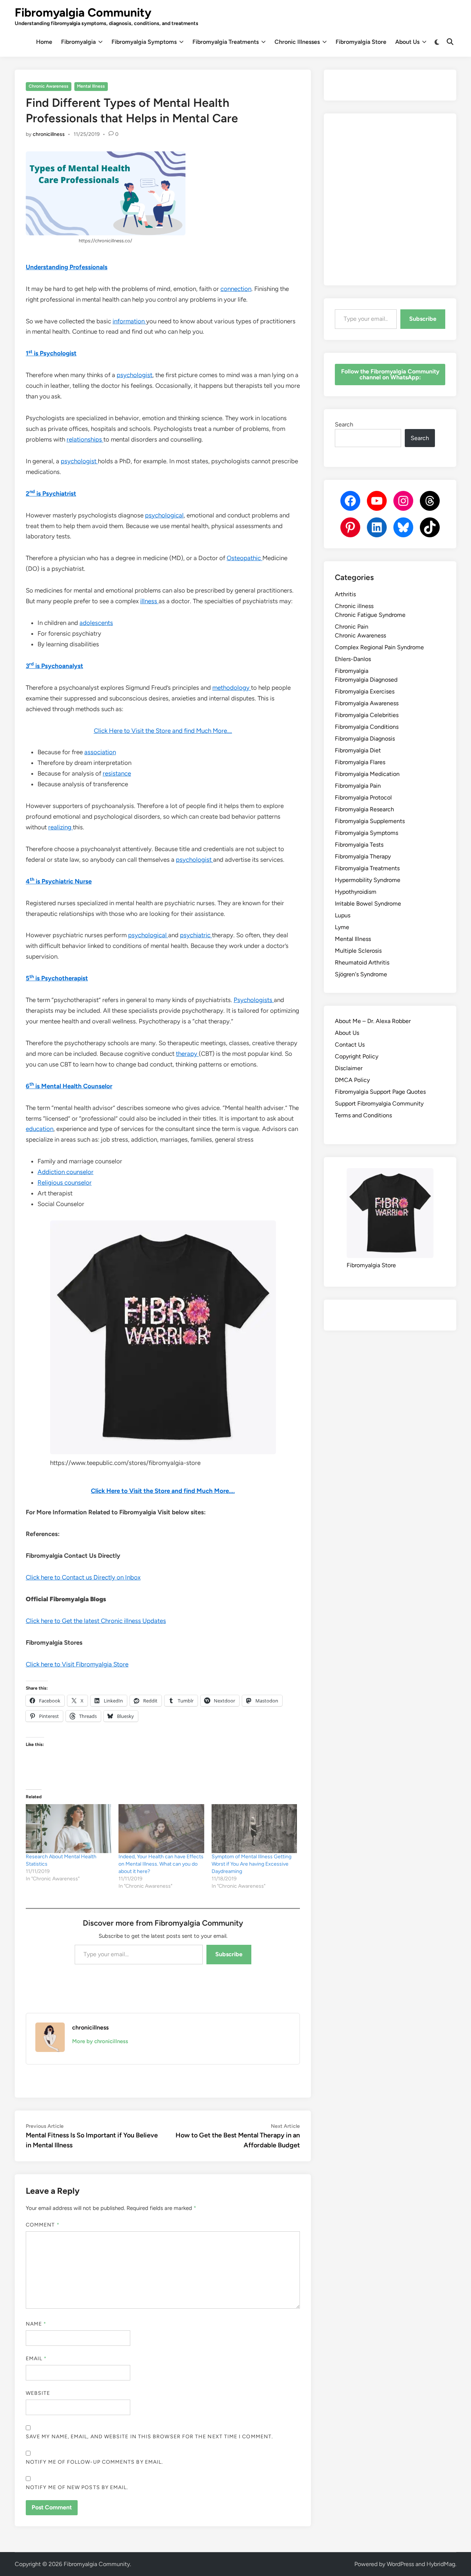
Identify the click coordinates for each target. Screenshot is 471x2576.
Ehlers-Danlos (353, 659)
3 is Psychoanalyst (54, 666)
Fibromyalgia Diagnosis (365, 739)
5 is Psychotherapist (57, 978)
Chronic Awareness (49, 86)
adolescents (96, 623)
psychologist (134, 375)
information (129, 321)
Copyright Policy (357, 1056)
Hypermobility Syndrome (368, 880)
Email (36, 2359)
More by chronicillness (100, 2041)
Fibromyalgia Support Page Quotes (380, 1092)
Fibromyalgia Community (83, 13)
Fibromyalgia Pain (358, 786)
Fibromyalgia (78, 42)
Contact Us (350, 1045)
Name (36, 2324)
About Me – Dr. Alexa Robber (373, 1021)
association (100, 752)
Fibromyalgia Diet (358, 750)
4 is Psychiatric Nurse (59, 881)
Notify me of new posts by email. (77, 2487)
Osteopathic (245, 558)
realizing (61, 827)
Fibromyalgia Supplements (370, 821)
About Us (407, 42)
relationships (85, 439)
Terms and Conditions (363, 1115)
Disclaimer (349, 1068)
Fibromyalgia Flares (360, 762)
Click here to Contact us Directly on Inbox (83, 1577)
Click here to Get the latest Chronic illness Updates (96, 1621)
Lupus (343, 915)
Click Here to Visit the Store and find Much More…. (163, 731)
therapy (187, 1054)
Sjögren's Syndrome (361, 974)
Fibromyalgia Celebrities (367, 715)
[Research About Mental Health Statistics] (68, 1829)
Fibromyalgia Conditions (367, 727)
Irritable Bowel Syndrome (368, 904)
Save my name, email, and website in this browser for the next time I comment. (149, 2437)
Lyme (342, 927)
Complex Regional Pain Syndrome (379, 647)
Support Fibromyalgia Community (379, 1104)
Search (344, 424)
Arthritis (345, 594)
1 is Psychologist (51, 353)
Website (38, 2393)
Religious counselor (65, 1182)
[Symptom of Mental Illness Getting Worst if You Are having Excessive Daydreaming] (254, 1829)
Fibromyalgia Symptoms (144, 42)
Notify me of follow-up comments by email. (94, 2462)
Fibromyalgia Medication (367, 774)
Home (44, 42)
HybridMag (441, 2564)
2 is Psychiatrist (51, 493)
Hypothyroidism (356, 892)
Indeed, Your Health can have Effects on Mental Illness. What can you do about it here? (161, 1864)
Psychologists (254, 1000)
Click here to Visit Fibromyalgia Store (77, 1664)
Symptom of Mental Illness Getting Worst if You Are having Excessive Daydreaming (252, 1864)
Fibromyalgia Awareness (367, 703)
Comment (43, 2225)
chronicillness (49, 134)
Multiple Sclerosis (358, 951)
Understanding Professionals (67, 267)
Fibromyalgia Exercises (365, 691)
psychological (164, 515)
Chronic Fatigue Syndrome (370, 615)
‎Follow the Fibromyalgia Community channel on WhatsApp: (390, 374)
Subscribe (229, 1954)
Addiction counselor (65, 1172)
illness (149, 601)
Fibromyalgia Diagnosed (366, 680)
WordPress (400, 2564)
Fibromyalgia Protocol (363, 797)
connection (236, 289)
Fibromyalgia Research (364, 809)
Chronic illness (354, 606)
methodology (232, 688)
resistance (117, 773)
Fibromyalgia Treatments (226, 42)
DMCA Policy (352, 1080)
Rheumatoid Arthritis (362, 962)
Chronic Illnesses (297, 42)
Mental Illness (91, 86)
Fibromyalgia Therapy (363, 856)
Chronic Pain (352, 627)
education (40, 1129)
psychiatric (196, 935)
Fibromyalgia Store (361, 42)
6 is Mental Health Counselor (69, 1086)
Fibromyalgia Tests (359, 845)
